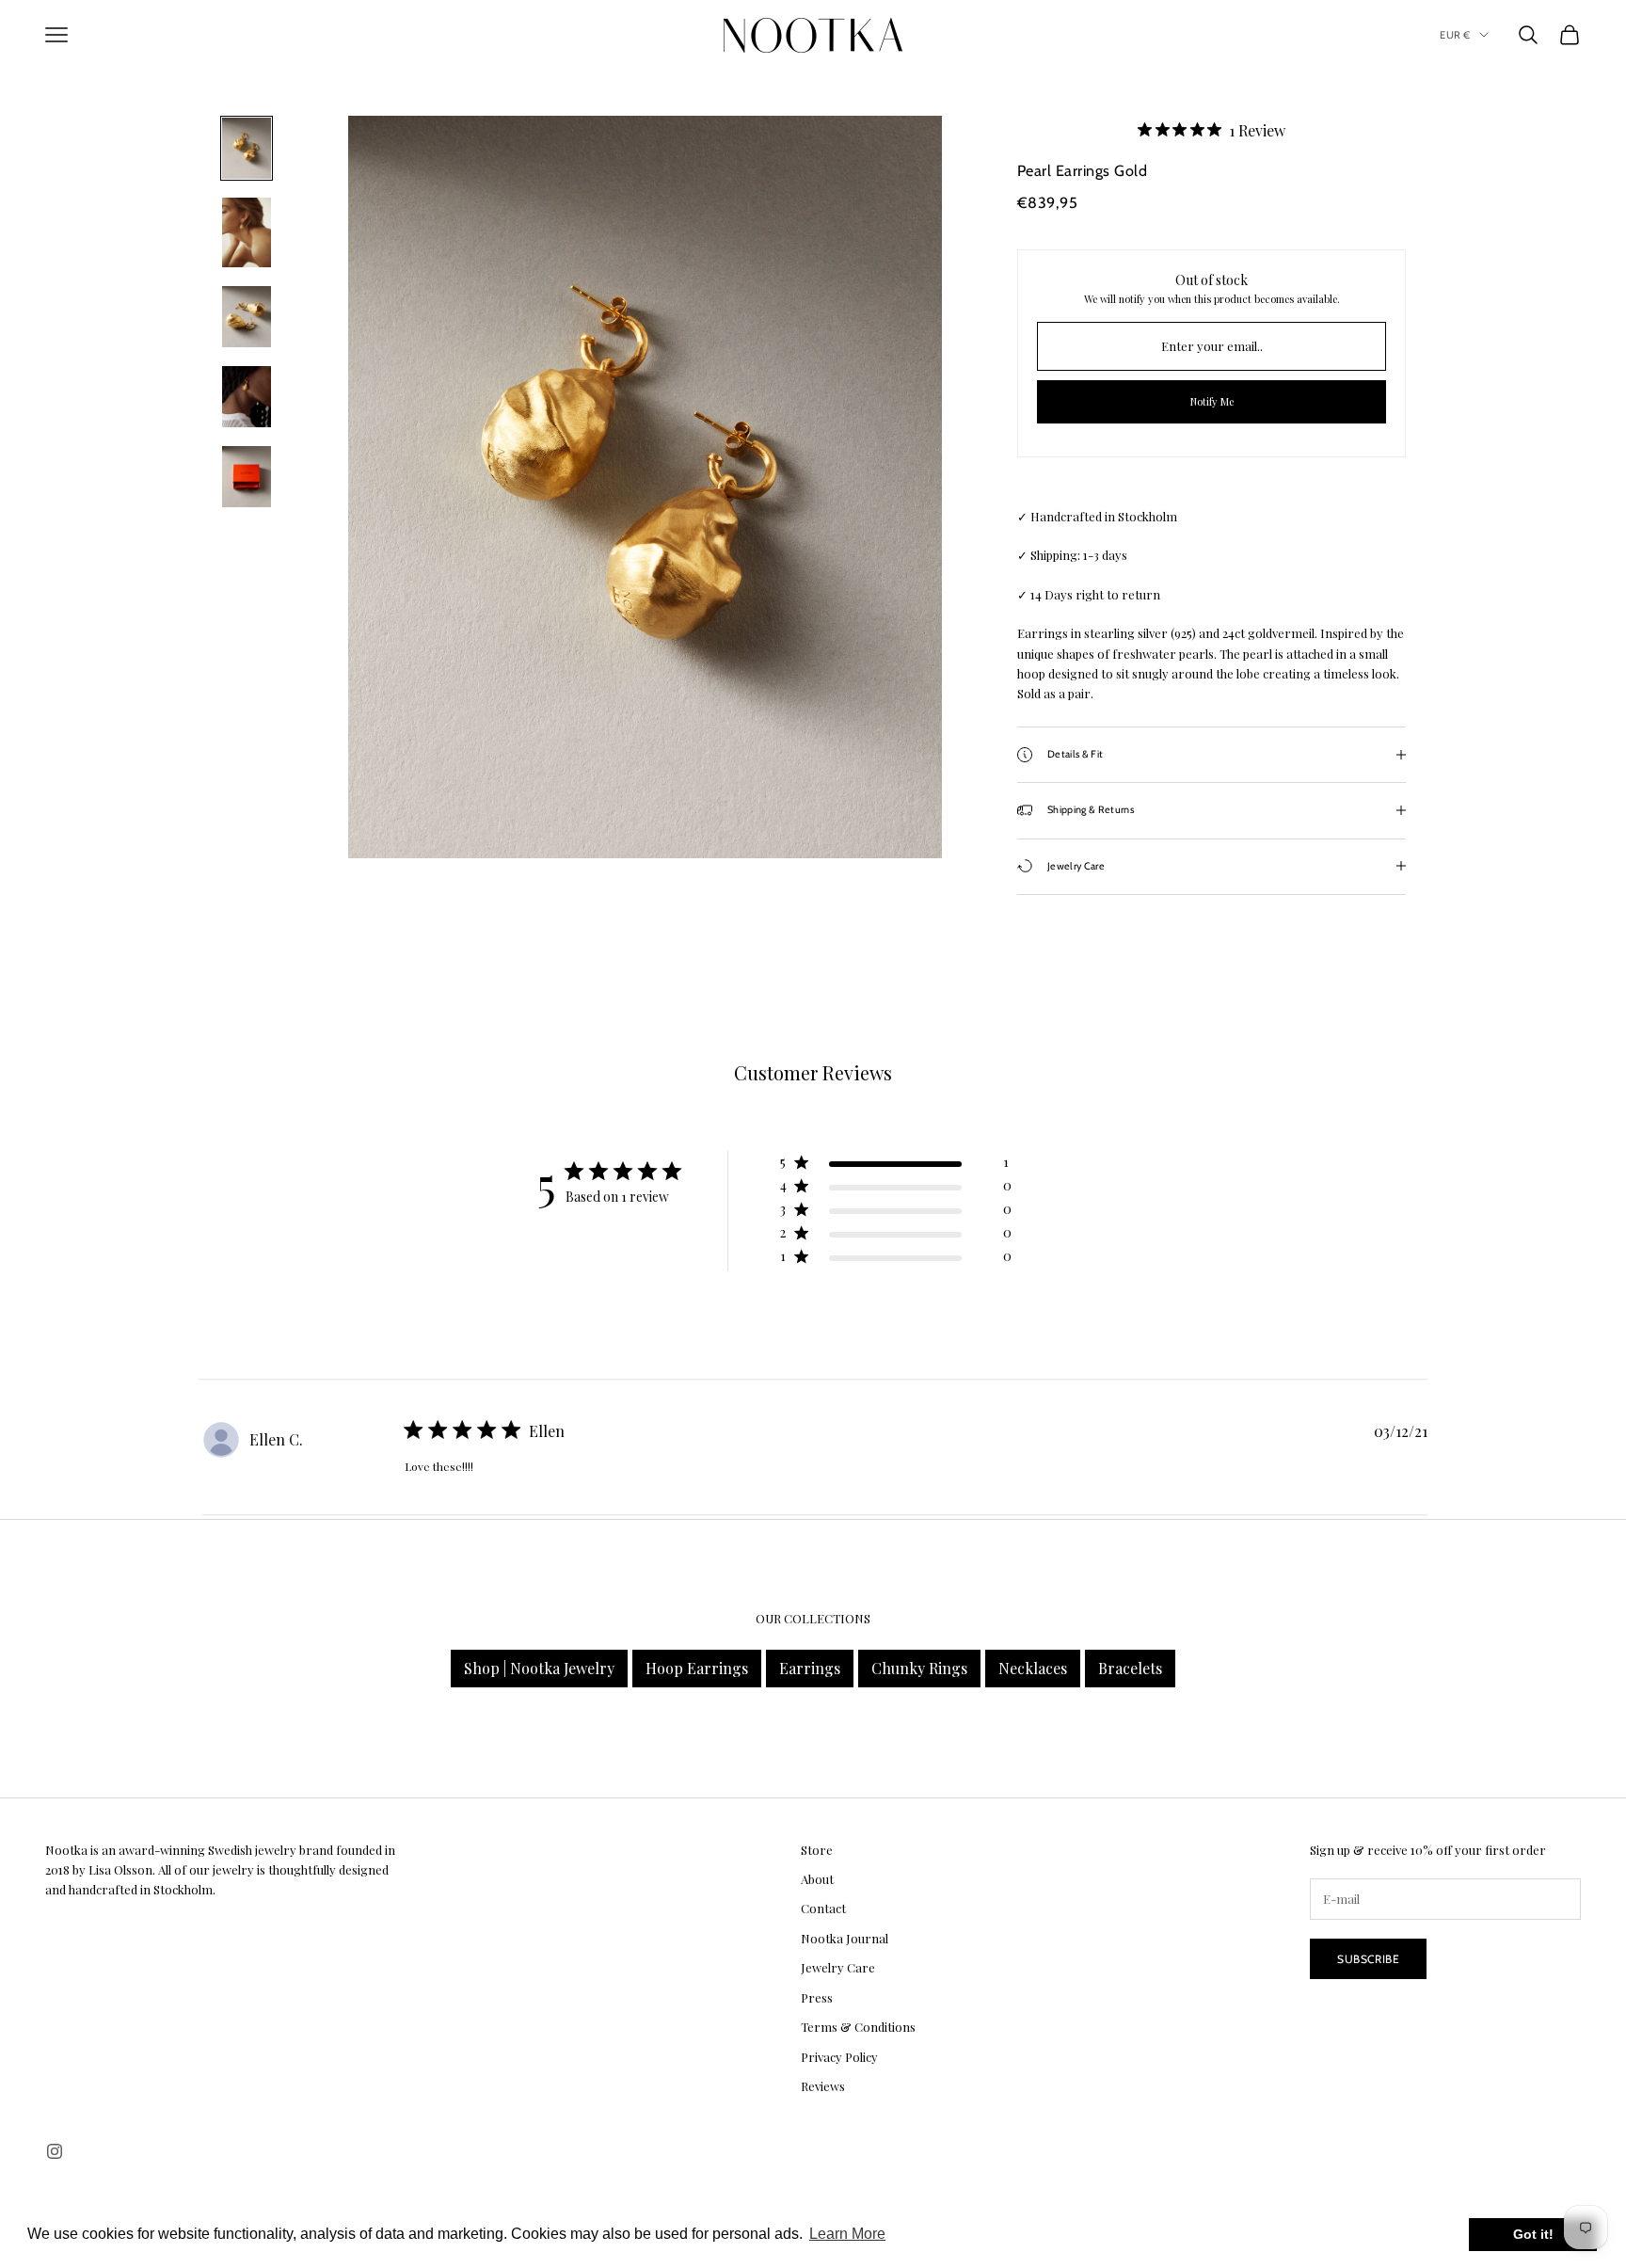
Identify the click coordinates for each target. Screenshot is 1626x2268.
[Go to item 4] (247, 397)
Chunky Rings (919, 1668)
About (817, 1879)
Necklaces (1033, 1668)
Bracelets (1130, 1668)
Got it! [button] (1533, 2234)
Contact (823, 1908)
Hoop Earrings (697, 1668)
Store (817, 1850)
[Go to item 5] (247, 477)
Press (817, 1997)
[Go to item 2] (247, 232)
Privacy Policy (839, 2057)
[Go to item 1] (247, 148)
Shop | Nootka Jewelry (539, 1668)
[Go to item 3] (247, 317)
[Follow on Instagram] (55, 2151)
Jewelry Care (838, 1967)
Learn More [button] (847, 2234)
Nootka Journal (845, 1938)
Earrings (810, 1668)
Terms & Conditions (858, 2027)
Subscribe (1368, 1959)
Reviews (823, 2086)
